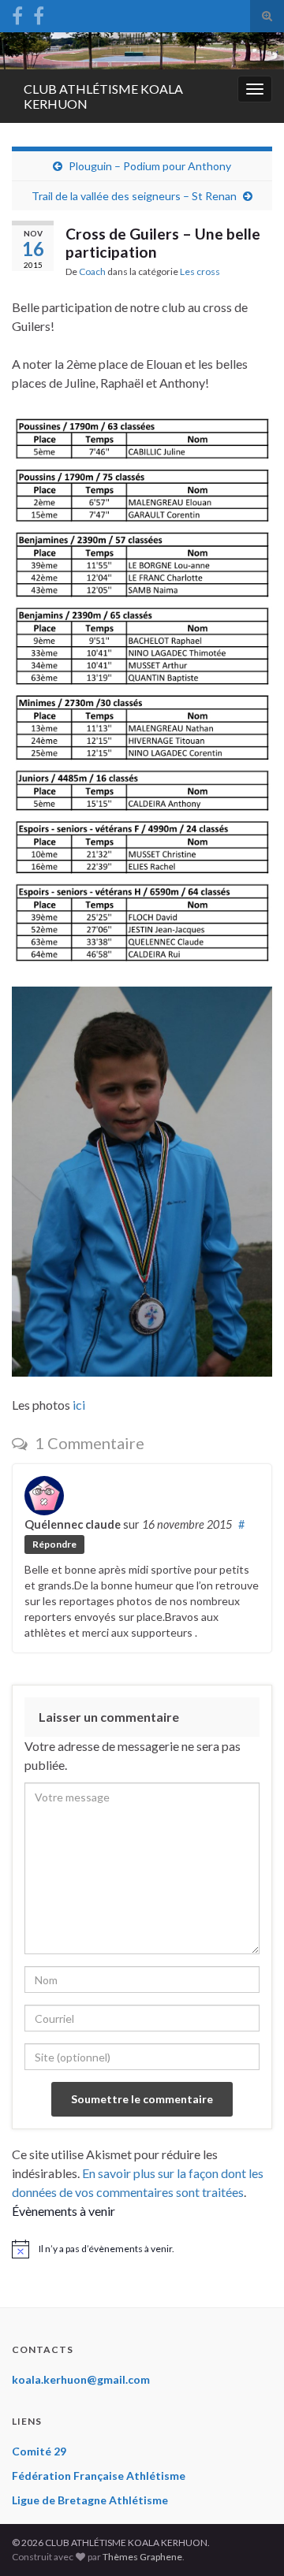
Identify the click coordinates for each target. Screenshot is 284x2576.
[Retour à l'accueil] (142, 51)
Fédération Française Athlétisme (99, 2476)
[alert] (142, 2249)
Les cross (200, 271)
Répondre (54, 1544)
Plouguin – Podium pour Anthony (150, 166)
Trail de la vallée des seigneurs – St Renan (134, 196)
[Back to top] (248, 2541)
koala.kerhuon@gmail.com (81, 2379)
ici (79, 1405)
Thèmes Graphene (142, 2557)
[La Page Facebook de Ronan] (39, 13)
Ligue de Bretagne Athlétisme (90, 2500)
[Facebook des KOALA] (17, 13)
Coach (92, 271)
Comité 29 (39, 2451)
